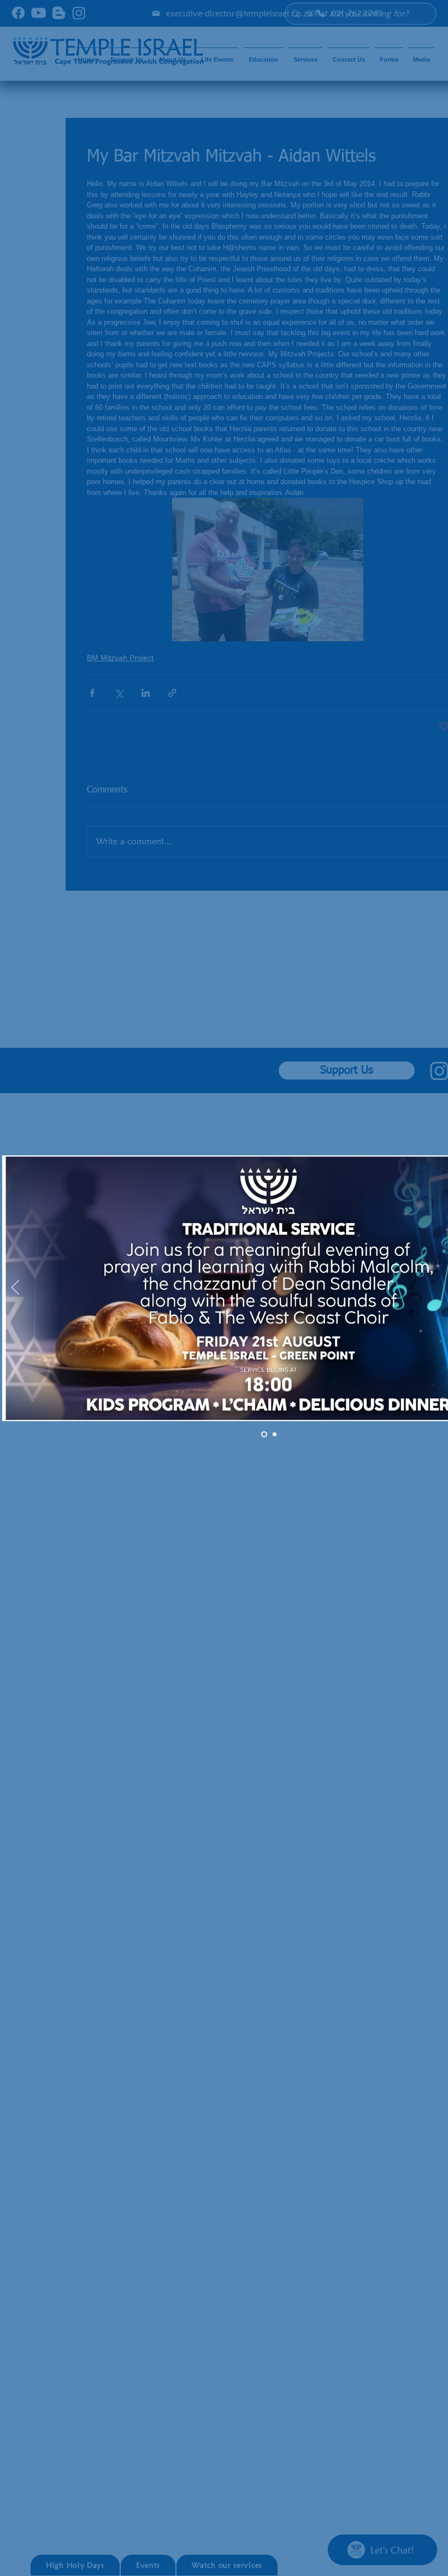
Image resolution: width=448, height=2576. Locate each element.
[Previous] (15, 1288)
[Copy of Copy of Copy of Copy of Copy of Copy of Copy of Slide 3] (273, 1434)
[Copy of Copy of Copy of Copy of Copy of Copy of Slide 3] (263, 1434)
